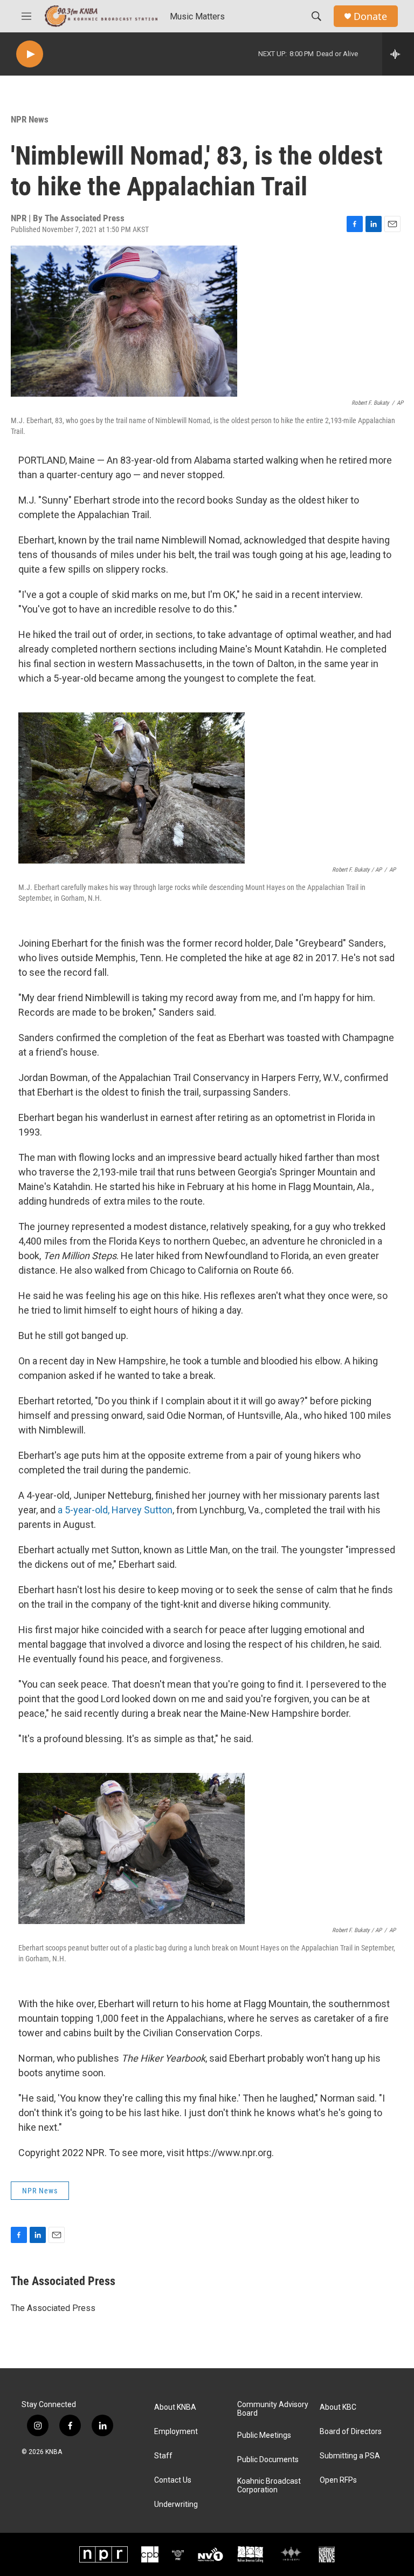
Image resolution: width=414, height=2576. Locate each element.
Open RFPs (338, 2480)
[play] (30, 54)
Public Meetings (264, 2435)
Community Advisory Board (273, 2409)
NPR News (30, 119)
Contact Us (173, 2480)
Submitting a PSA (350, 2456)
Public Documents (268, 2460)
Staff (163, 2456)
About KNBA (175, 2407)
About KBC (338, 2407)
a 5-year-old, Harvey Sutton (114, 1510)
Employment (176, 2432)
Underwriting (176, 2504)
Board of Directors (351, 2432)
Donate (370, 16)
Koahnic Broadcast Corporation (269, 2486)
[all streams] (398, 54)
